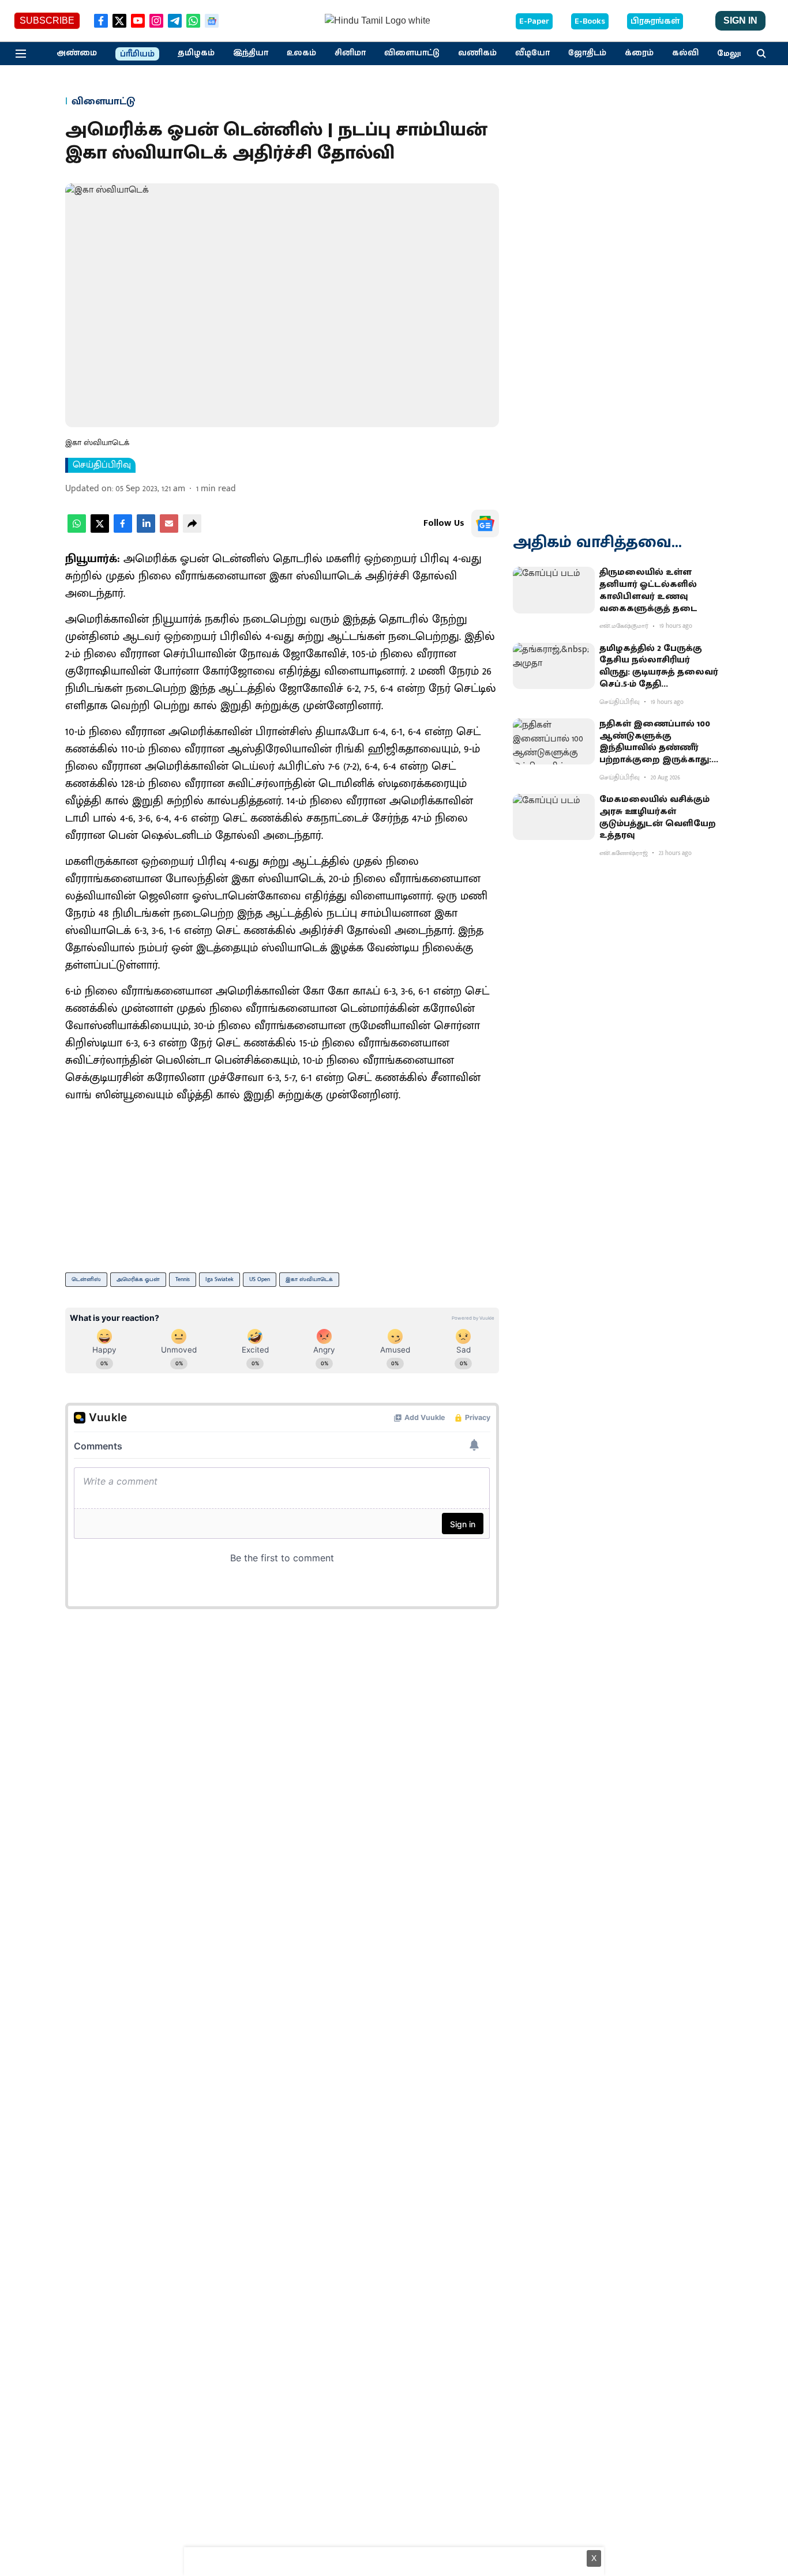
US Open (260, 1279)
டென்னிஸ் (86, 1279)
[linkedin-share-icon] (146, 530)
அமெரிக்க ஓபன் (138, 1279)
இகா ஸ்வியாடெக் (309, 1279)
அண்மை (77, 53)
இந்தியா (251, 53)
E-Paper (534, 21)
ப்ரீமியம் (137, 54)
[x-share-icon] (100, 530)
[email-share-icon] (169, 530)
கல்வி (685, 53)
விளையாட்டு (412, 53)
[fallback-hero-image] (554, 590)
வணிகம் (477, 53)
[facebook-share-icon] (123, 530)
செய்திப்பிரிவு (102, 465)
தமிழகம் (196, 53)
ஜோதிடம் (587, 53)
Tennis (183, 1279)
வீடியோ (532, 53)
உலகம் (301, 53)
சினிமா (350, 53)
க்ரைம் (639, 53)
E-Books (590, 21)
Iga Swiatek (219, 1279)
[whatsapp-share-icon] (77, 530)
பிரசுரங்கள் (655, 21)
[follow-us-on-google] (485, 524)
